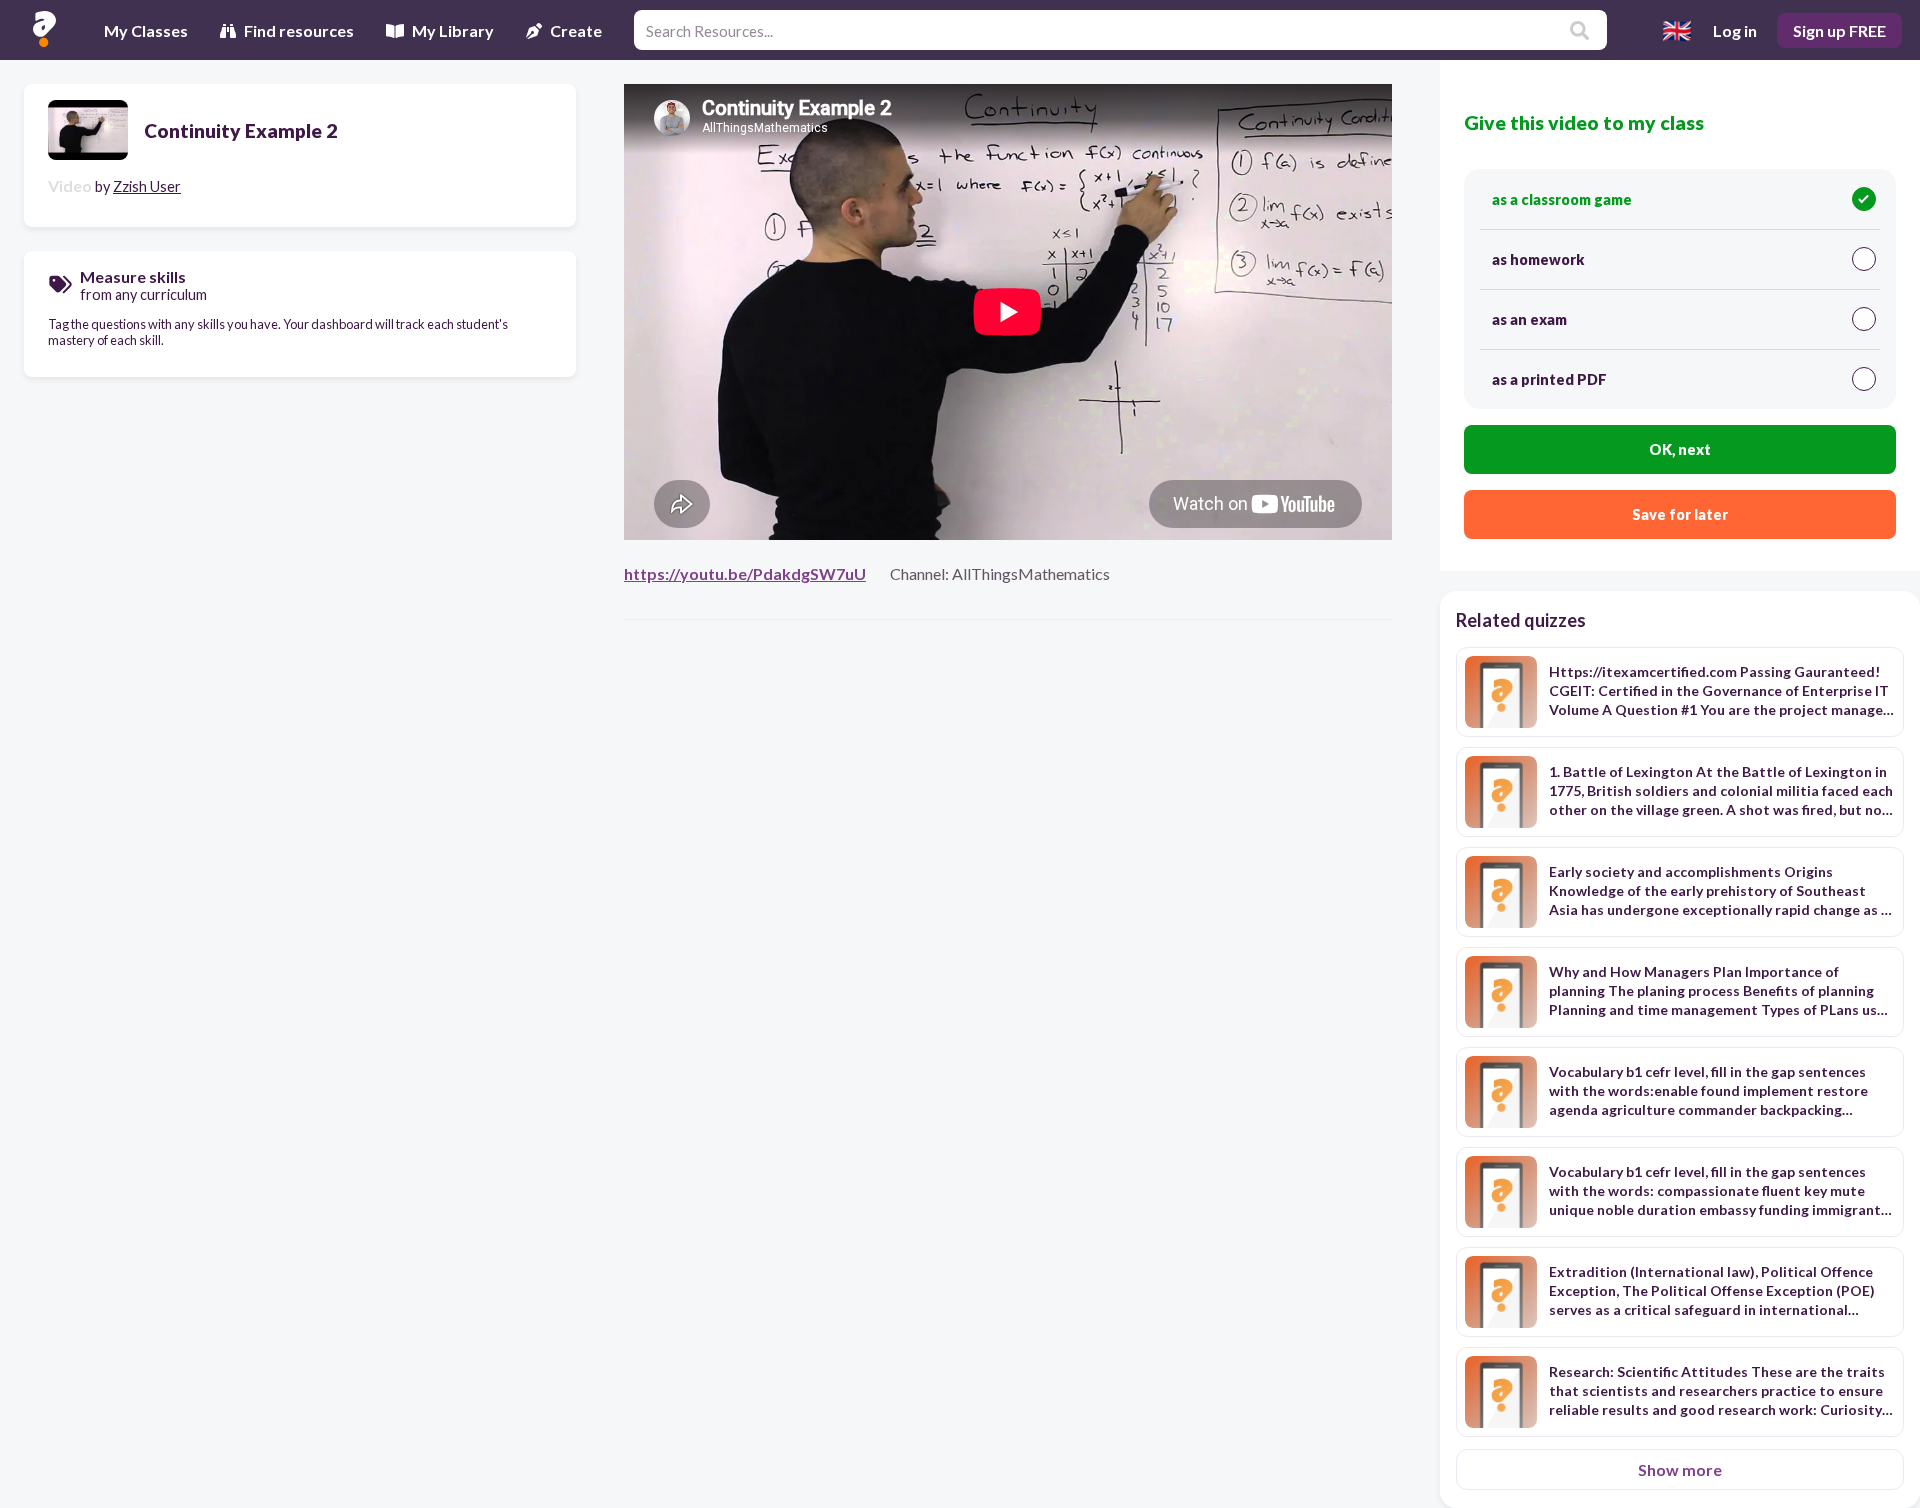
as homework (1538, 259)
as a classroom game (1562, 199)
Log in (1735, 30)
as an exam (1529, 319)
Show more (1680, 1469)
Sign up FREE (1839, 30)
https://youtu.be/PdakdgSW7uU (745, 573)
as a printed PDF (1549, 379)
